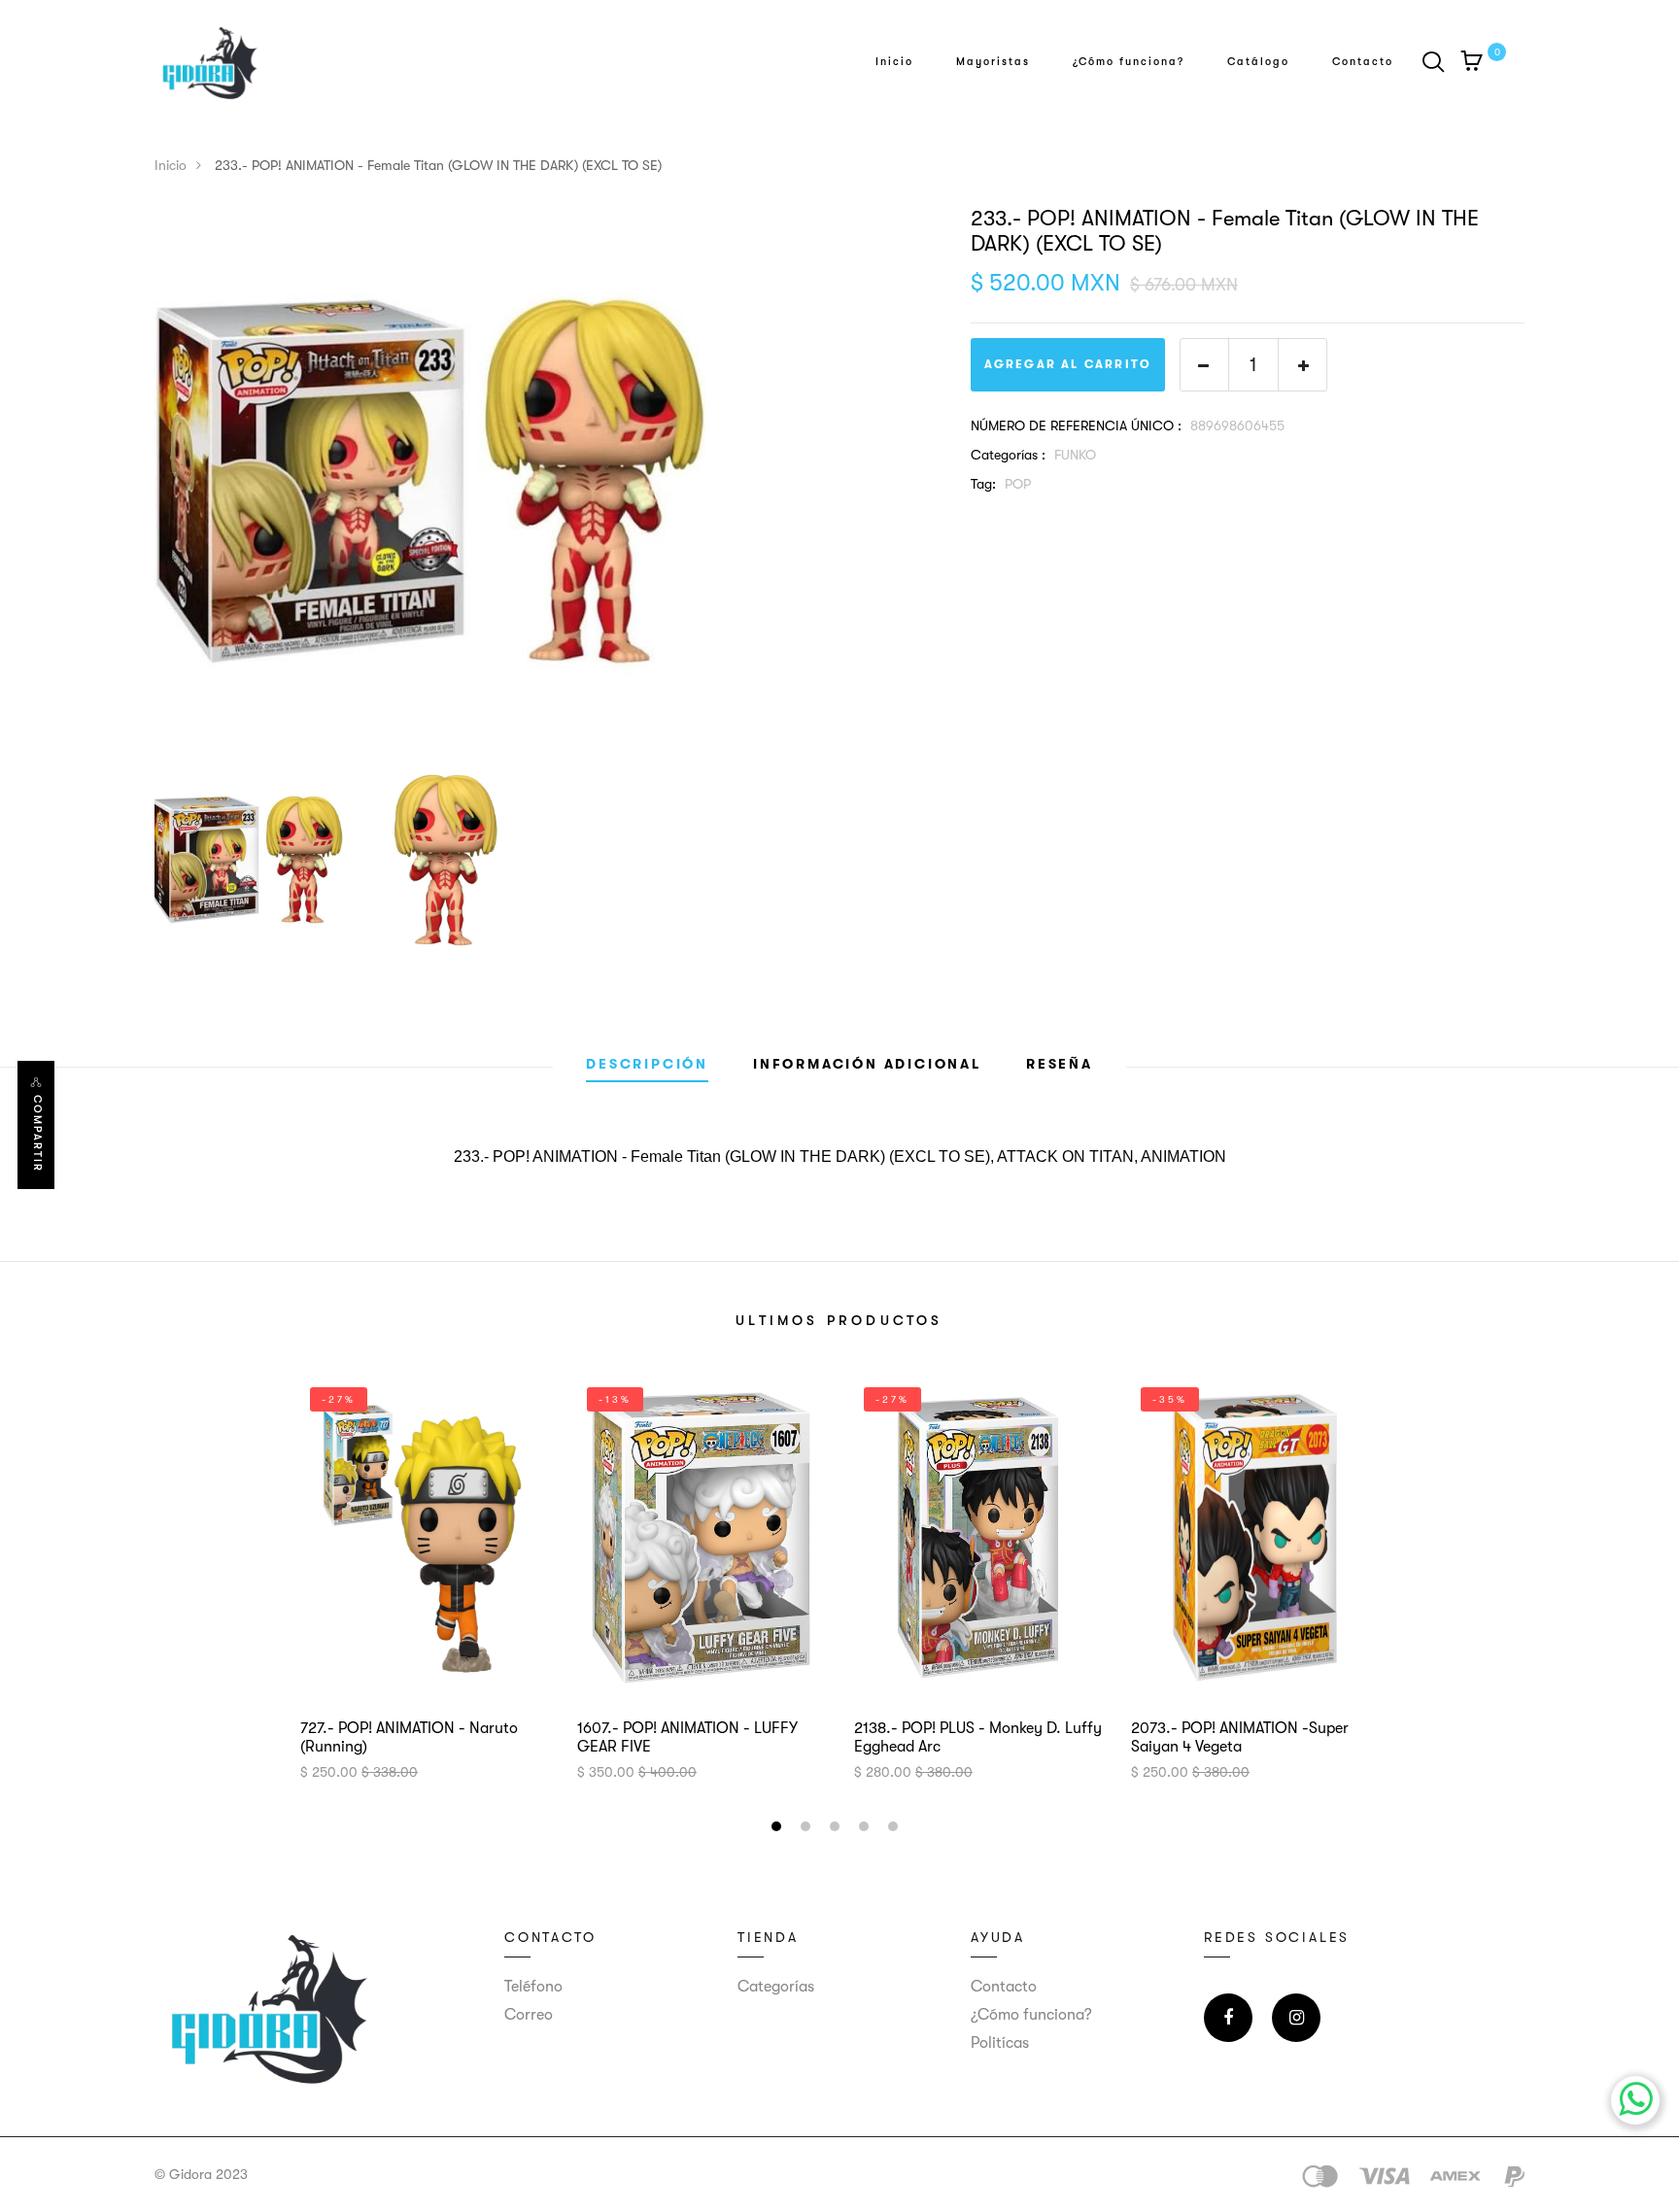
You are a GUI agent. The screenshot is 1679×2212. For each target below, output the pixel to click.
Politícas (1000, 2043)
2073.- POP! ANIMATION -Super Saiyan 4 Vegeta (1240, 1737)
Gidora (190, 2174)
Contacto (1363, 62)
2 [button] (808, 1829)
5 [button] (895, 1829)
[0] (1472, 64)
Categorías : (1008, 455)
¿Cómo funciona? (1129, 62)
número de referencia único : (1076, 425)
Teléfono (533, 1987)
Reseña (1060, 1064)
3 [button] (837, 1829)
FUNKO (1075, 455)
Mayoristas (993, 62)
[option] (548, 481)
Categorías (776, 1987)
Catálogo (1258, 62)
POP (1018, 484)
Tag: (983, 484)
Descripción (647, 1064)
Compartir (37, 1134)
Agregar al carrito (1068, 364)
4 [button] (866, 1829)
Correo (529, 2015)
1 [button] (779, 1829)
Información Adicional (867, 1064)
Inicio (894, 62)
